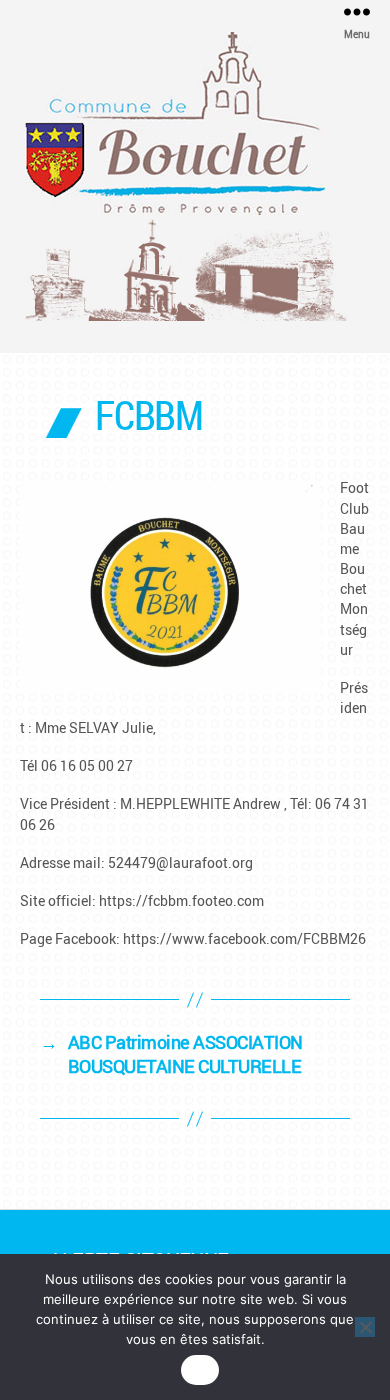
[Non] (365, 1327)
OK (200, 1370)
